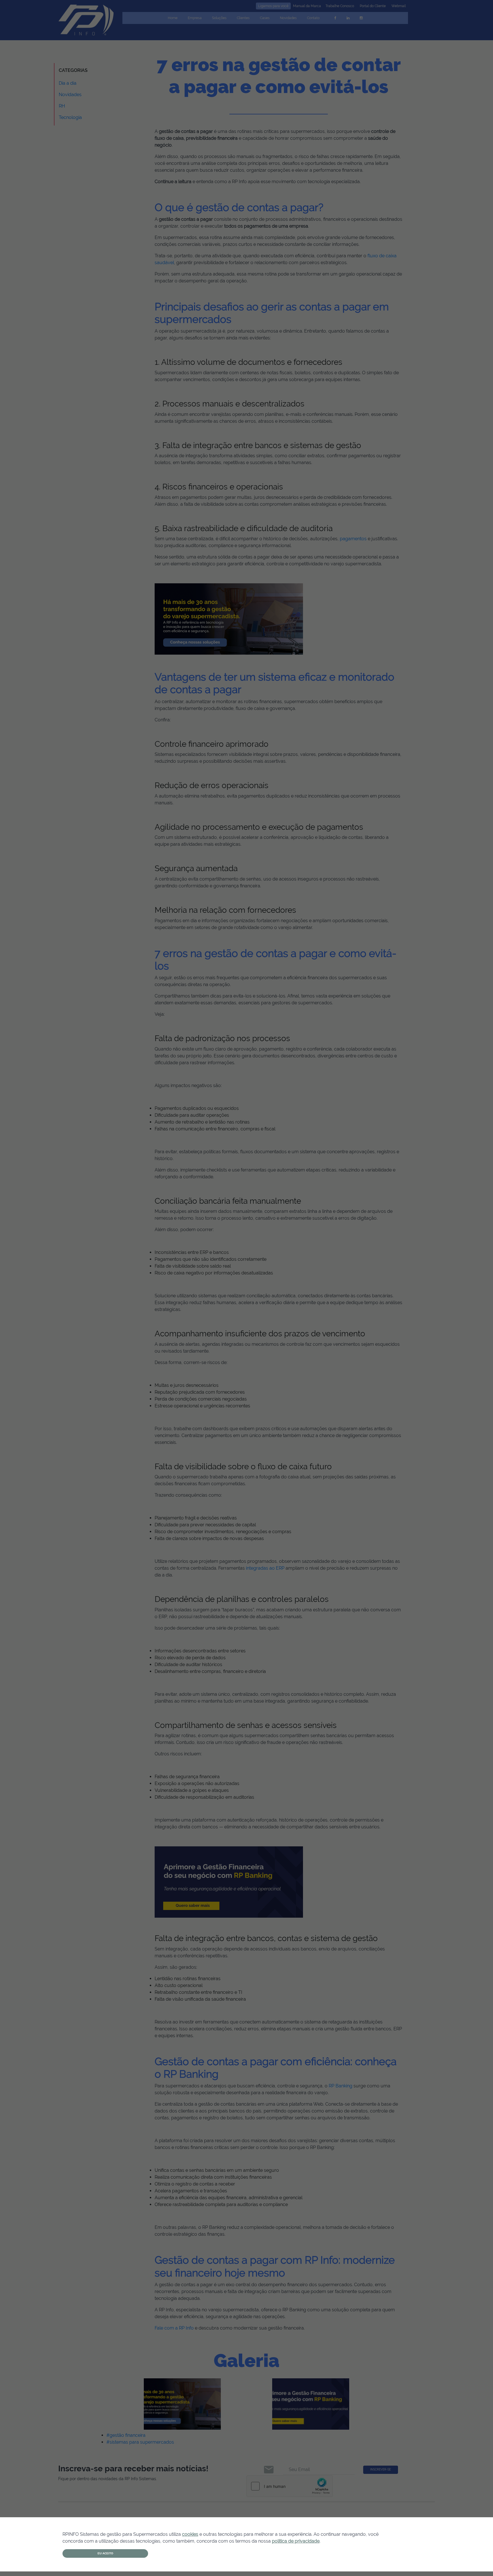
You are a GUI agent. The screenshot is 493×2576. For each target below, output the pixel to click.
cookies (190, 2534)
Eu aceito (105, 2553)
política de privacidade (296, 2541)
